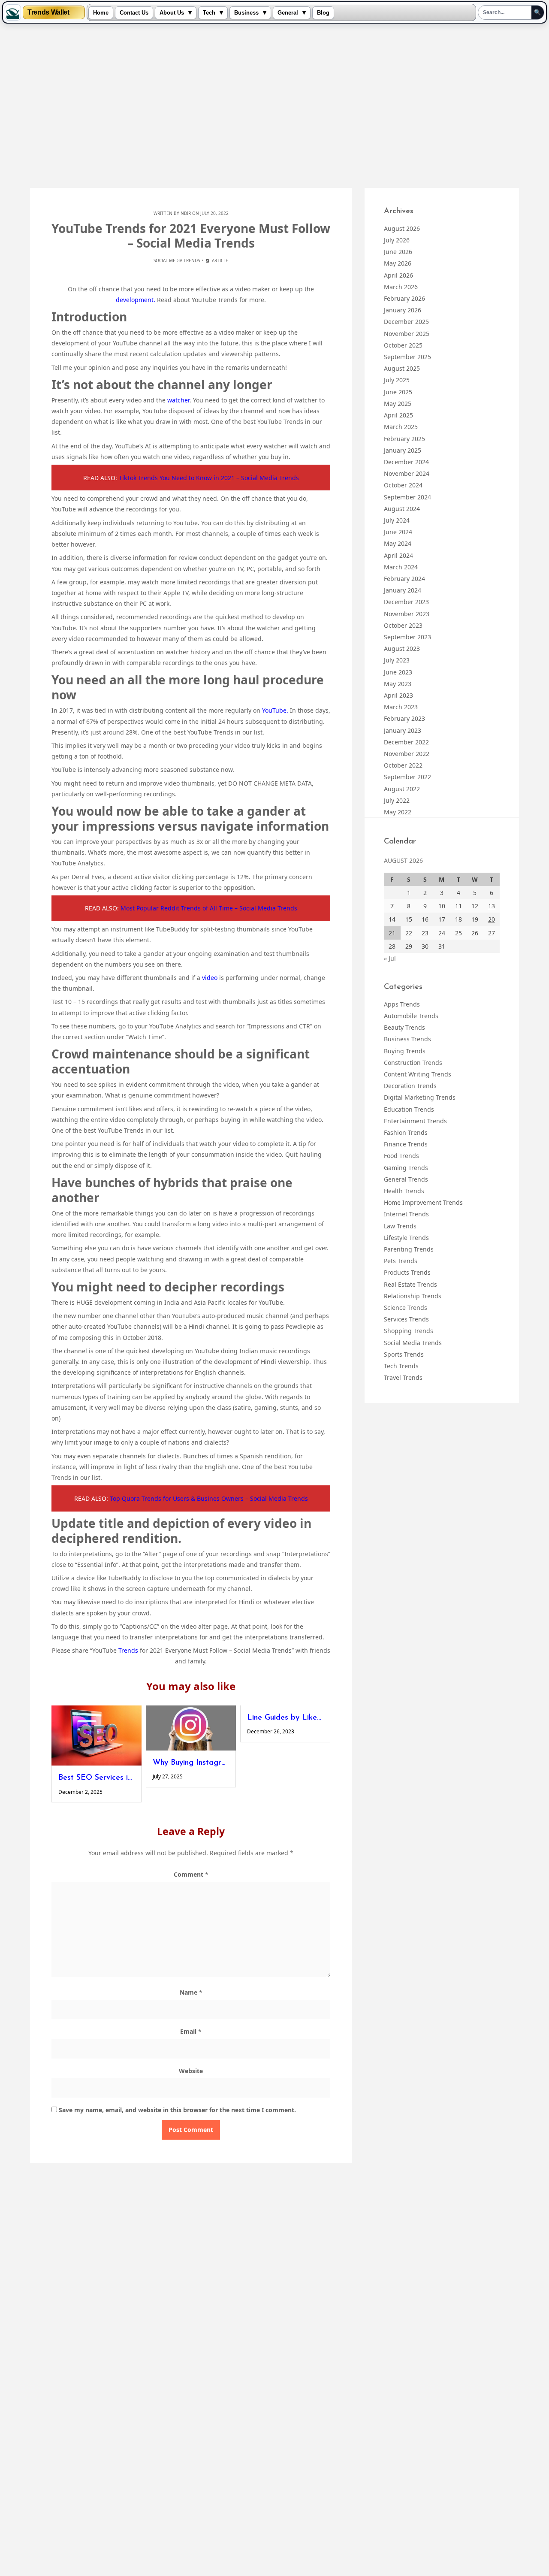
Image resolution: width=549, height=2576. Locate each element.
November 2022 (407, 754)
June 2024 (398, 532)
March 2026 (401, 287)
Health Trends (404, 1191)
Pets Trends (401, 1261)
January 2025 (403, 450)
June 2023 (398, 672)
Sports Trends (404, 1354)
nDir (186, 213)
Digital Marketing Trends (420, 1097)
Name (191, 1992)
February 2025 (404, 439)
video (210, 978)
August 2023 (402, 649)
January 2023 (403, 730)
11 (459, 906)
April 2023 (398, 695)
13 (492, 906)
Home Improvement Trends (423, 1202)
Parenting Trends (409, 1249)
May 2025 (398, 404)
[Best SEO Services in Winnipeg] (97, 1735)
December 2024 (406, 462)
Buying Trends (405, 1051)
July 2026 (397, 240)
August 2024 (402, 509)
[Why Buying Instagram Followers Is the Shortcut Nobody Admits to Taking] (191, 1728)
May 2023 (398, 684)
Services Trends (406, 1319)
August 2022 (402, 789)
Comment (191, 1874)
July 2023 (397, 660)
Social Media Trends (177, 260)
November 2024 (407, 473)
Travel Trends (403, 1377)
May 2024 (398, 543)
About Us (172, 13)
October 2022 (403, 765)
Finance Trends (406, 1144)
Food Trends (401, 1156)
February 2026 (404, 298)
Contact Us (134, 13)
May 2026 (398, 263)
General (288, 13)
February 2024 (404, 579)
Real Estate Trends (410, 1284)
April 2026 (398, 275)
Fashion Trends (406, 1132)
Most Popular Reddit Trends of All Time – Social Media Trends (209, 908)
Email (191, 2031)
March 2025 (401, 427)
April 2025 (398, 415)
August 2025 (402, 368)
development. (136, 300)
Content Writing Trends (418, 1074)
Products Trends (407, 1272)
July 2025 (397, 380)
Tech (209, 13)
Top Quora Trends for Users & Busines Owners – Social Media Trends (209, 1498)
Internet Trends (406, 1214)
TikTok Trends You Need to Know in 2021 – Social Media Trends (209, 478)
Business (246, 13)
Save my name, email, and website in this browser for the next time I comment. (177, 2110)
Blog (323, 13)
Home (101, 13)
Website (191, 2071)
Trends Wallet (48, 12)
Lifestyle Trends (406, 1238)
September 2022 (407, 777)
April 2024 (398, 555)
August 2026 (402, 228)
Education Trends (409, 1109)
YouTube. (275, 710)
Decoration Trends (410, 1086)
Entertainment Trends (415, 1121)
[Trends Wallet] (13, 12)
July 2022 (397, 800)
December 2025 (406, 322)
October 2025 (403, 345)
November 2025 (407, 334)
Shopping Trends (409, 1331)
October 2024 (403, 485)
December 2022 (406, 742)
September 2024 (407, 497)
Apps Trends (402, 1004)
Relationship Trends (413, 1296)
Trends (128, 1650)
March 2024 (401, 567)
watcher (178, 400)
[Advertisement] (274, 106)
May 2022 (398, 812)
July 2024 (397, 520)
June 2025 (398, 392)
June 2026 (398, 252)
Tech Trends (401, 1366)
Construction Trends (413, 1063)
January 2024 (403, 590)
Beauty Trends (404, 1027)
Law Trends (400, 1226)
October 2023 (403, 625)
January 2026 (403, 310)
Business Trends (407, 1039)
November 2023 (407, 614)
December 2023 (406, 602)
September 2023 (407, 637)
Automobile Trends (411, 1016)
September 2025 (407, 357)
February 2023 (404, 718)
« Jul (390, 958)
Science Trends (406, 1308)
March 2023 (401, 707)
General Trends (406, 1179)
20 (492, 919)
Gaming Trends (406, 1168)
